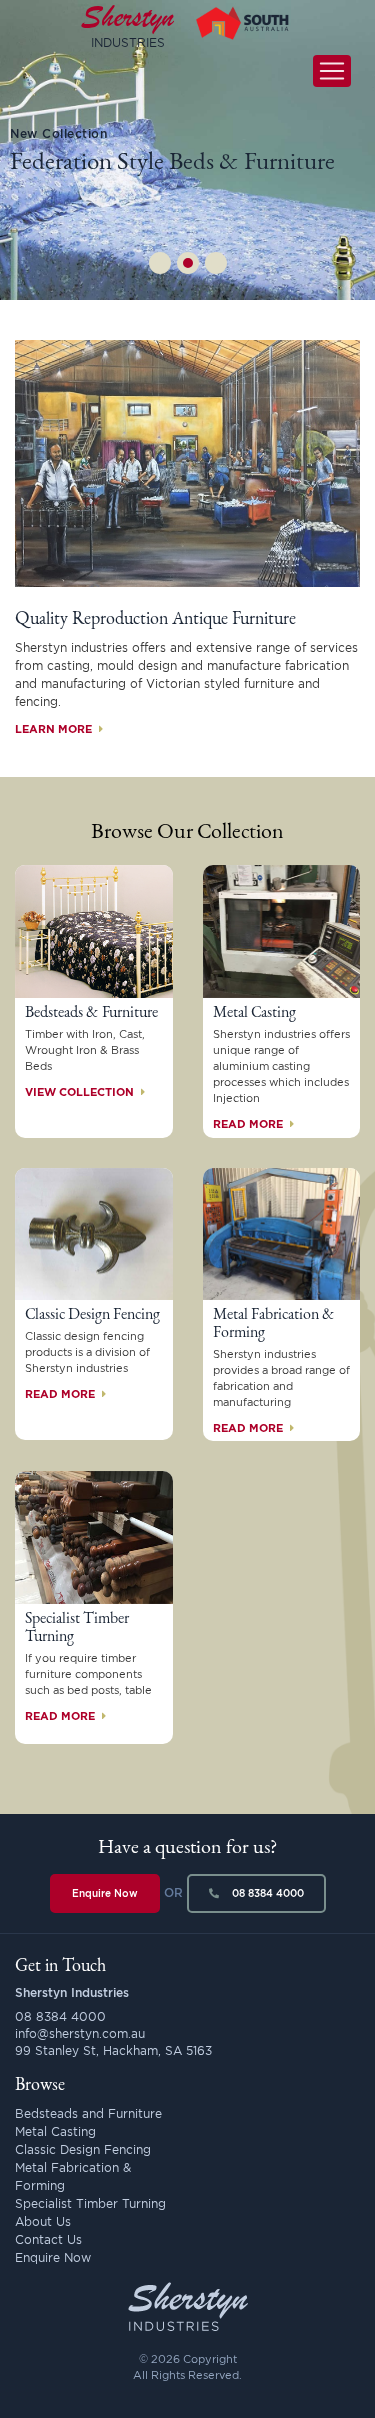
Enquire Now (105, 1893)
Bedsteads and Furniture (88, 2113)
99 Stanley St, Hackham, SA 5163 (113, 2050)
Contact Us (48, 2239)
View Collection (81, 1092)
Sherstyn (127, 24)
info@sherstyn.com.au (80, 2033)
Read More (249, 1124)
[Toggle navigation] (332, 71)
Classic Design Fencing (83, 2149)
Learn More (55, 729)
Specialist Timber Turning (90, 2203)
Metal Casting (55, 2131)
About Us (43, 2221)
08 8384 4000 (266, 1893)
